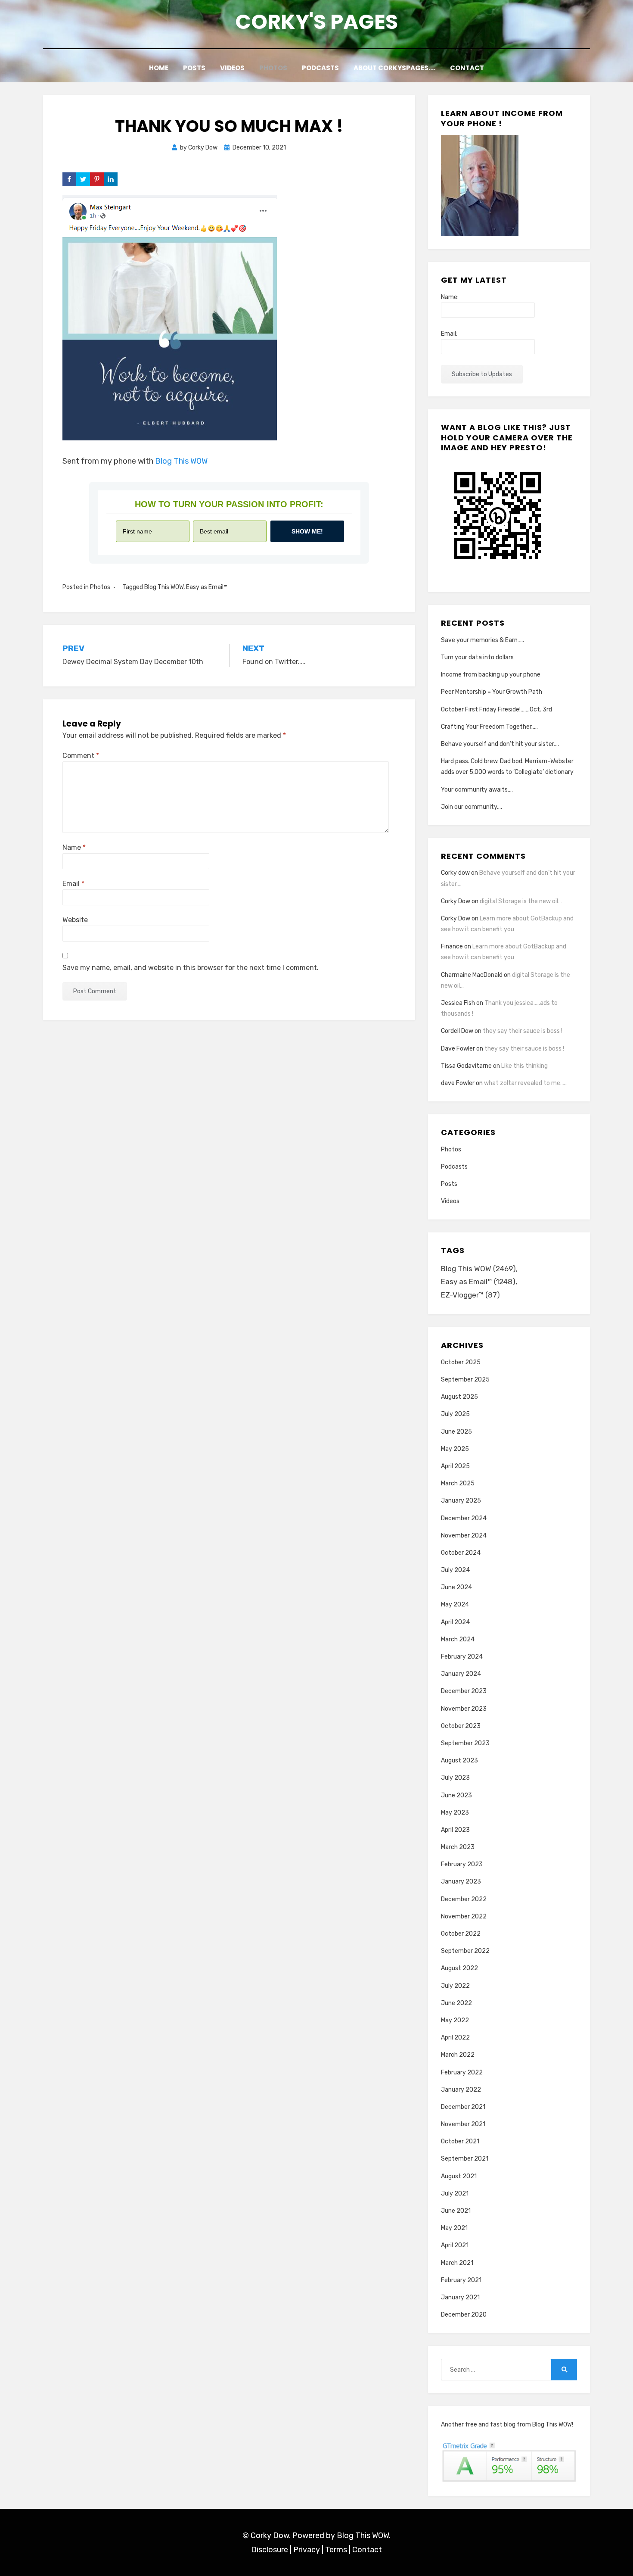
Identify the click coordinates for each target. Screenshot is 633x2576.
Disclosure (270, 2550)
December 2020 (464, 2315)
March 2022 (458, 2055)
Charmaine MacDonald (472, 975)
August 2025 (459, 1397)
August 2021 (459, 2176)
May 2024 (455, 1605)
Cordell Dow (457, 1031)
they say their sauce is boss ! (523, 1031)
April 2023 (455, 1830)
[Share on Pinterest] (97, 179)
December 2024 (464, 1518)
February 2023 (462, 1864)
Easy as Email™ (207, 587)
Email (73, 884)
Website (75, 920)
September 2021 (465, 2159)
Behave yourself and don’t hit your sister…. (500, 744)
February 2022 (462, 2072)
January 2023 (461, 1882)
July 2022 (455, 1986)
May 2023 (455, 1813)
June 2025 (456, 1432)
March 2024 (458, 1639)
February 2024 (462, 1657)
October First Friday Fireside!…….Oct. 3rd (496, 709)
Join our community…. (472, 807)
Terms (336, 2550)
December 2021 (463, 2107)
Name (74, 847)
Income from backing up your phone (491, 675)
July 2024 (455, 1570)
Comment (81, 756)
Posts (194, 68)
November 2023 (464, 1709)
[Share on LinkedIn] (111, 179)
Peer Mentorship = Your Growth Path (492, 692)
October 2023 (461, 1726)
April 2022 (455, 2038)
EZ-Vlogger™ (470, 1295)
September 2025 (465, 1380)
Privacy (307, 2550)
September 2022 (465, 1951)
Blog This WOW (181, 461)
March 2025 (458, 1483)
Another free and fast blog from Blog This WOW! (507, 2425)
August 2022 (459, 1968)
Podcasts (320, 68)
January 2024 (461, 1674)
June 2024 (456, 1587)
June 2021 (456, 2211)
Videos (232, 68)
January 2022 (461, 2090)
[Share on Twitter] (83, 179)
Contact (467, 68)
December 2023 (464, 1691)
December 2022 (464, 1899)
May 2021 (454, 2228)
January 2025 (461, 1501)
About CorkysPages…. (394, 68)
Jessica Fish (458, 1003)
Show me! (307, 531)
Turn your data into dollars (477, 657)
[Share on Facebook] (69, 179)
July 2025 (455, 1414)
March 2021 (457, 2263)
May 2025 (455, 1449)
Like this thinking (524, 1066)
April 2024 (455, 1622)
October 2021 (460, 2141)
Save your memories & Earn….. (483, 640)
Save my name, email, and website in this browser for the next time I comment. (191, 968)
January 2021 (460, 2297)
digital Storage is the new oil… (521, 901)
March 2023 (458, 1847)
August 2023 (459, 1760)
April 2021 (455, 2245)
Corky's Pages (316, 22)
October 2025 (461, 1362)
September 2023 (465, 1743)
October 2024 (461, 1553)
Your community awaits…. (477, 790)
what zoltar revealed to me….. (525, 1083)
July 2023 (455, 1778)
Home (159, 68)
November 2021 (463, 2124)
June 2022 (456, 2003)
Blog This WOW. (364, 2535)
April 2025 (455, 1466)
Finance (452, 947)
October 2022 (461, 1934)
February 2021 (461, 2280)
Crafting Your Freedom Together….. (489, 727)
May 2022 (455, 2020)
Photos (273, 68)
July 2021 (455, 2194)
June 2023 (456, 1795)
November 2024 (464, 1536)
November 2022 (464, 1916)
